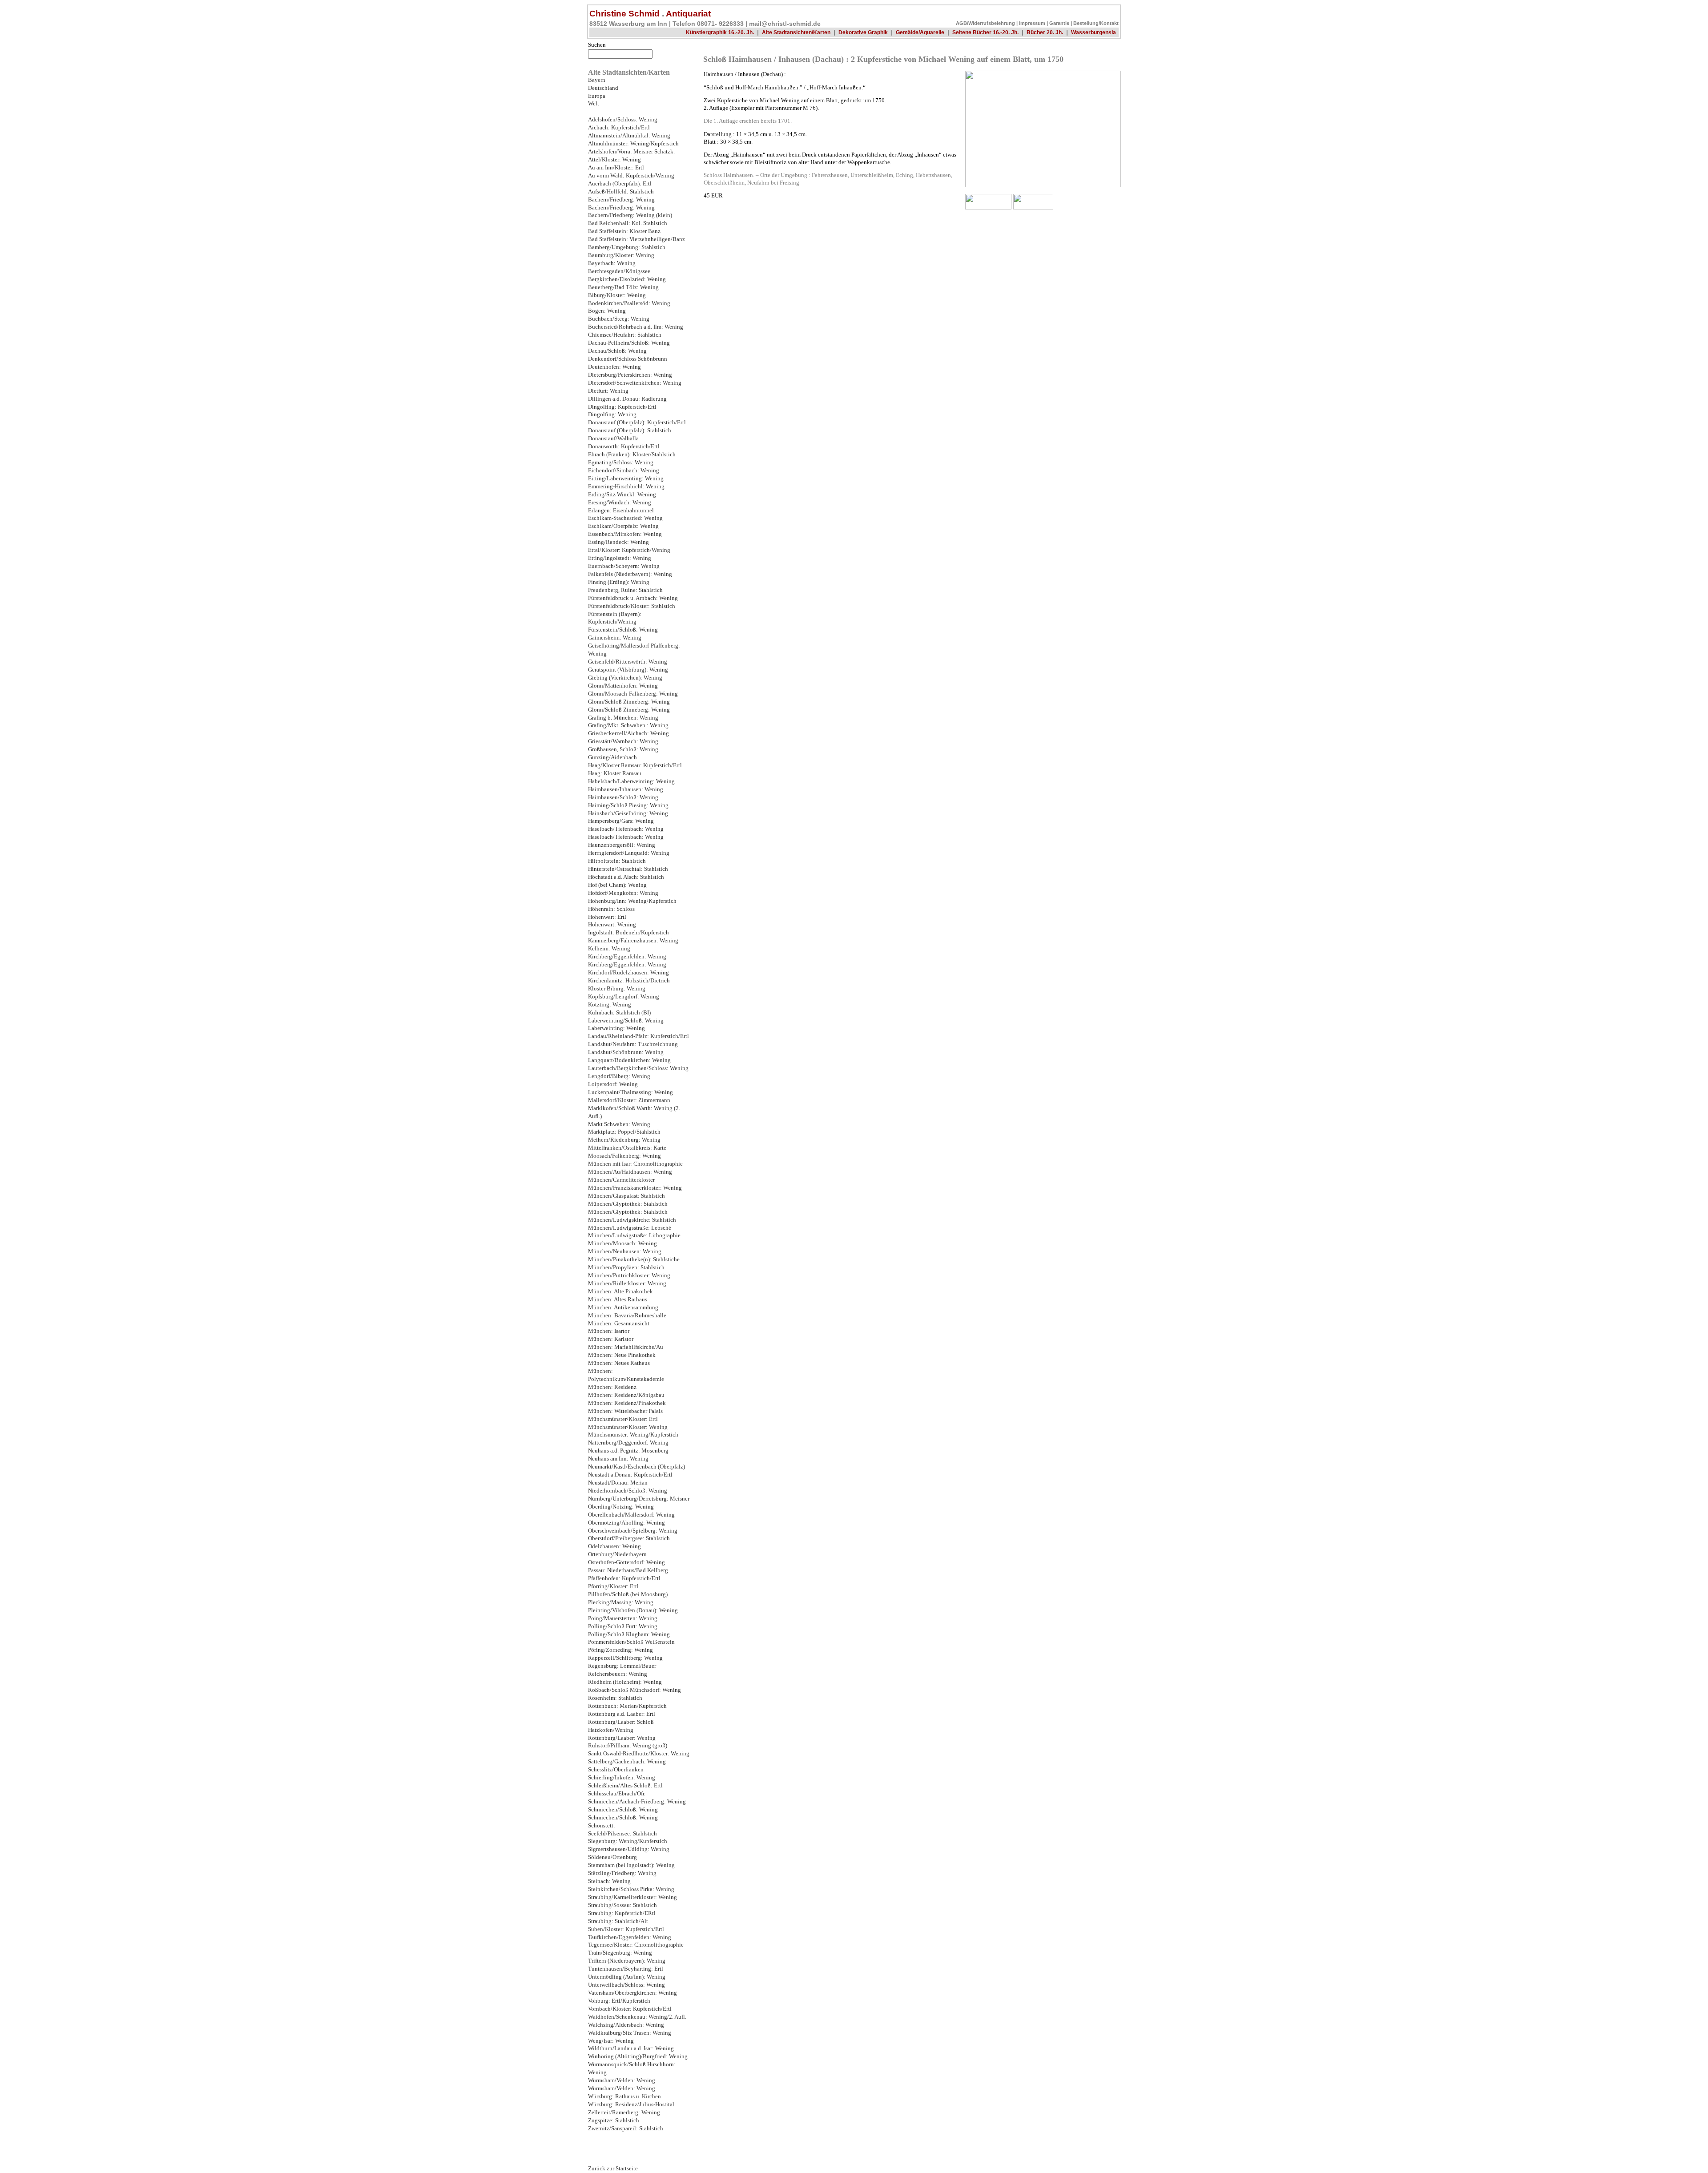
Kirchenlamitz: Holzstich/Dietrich (629, 981)
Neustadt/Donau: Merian (618, 1483)
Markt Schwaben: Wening (619, 1124)
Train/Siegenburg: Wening (620, 1953)
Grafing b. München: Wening (623, 718)
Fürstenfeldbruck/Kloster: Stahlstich (632, 606)
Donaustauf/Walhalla (613, 439)
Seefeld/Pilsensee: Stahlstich (622, 1834)
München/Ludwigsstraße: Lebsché (630, 1228)
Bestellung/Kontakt (1096, 23)
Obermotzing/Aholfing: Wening (626, 1523)
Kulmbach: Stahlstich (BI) (619, 1013)
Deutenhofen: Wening (614, 367)
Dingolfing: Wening (612, 414)
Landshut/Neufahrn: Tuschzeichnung (633, 1044)
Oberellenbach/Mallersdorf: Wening (631, 1515)
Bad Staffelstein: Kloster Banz (624, 231)
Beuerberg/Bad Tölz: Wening (623, 287)
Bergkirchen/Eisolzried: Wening (627, 279)
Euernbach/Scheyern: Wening (624, 566)
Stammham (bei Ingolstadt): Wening (631, 1865)
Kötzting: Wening (610, 1005)
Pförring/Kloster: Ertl (613, 1586)
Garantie (1059, 23)
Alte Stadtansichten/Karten (796, 32)
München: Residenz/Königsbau (626, 1395)
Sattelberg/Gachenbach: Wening (627, 1762)
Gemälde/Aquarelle (920, 32)
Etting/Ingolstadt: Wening (620, 558)
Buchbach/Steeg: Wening (619, 319)
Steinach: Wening (609, 1881)
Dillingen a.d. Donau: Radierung (627, 399)
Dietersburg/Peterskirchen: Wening (630, 375)
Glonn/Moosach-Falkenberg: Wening (633, 694)
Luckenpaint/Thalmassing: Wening (630, 1092)
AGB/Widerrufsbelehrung (985, 23)
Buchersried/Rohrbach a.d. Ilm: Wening (636, 327)
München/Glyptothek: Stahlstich (628, 1204)
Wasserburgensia (1094, 32)
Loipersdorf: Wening (613, 1084)
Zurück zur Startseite (613, 2169)
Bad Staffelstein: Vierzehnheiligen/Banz (636, 239)
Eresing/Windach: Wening (620, 503)
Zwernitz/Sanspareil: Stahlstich (626, 2129)
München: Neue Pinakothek (622, 1355)
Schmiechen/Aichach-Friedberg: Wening (637, 1802)
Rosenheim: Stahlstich (615, 1698)
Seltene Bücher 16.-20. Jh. (985, 32)
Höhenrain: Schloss (611, 909)
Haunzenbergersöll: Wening (622, 845)
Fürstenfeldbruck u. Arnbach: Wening (633, 598)
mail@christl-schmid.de (785, 24)
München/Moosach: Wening (622, 1243)
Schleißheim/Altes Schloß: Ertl (625, 1786)
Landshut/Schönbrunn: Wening (626, 1052)
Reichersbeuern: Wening (618, 1674)
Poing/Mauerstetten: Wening (623, 1618)
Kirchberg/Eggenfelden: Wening (627, 957)
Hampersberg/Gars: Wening (621, 821)
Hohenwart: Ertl (607, 917)
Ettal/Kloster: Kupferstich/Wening (629, 550)
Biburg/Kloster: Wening (617, 295)
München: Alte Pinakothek (620, 1292)
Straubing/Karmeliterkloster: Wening (632, 1897)
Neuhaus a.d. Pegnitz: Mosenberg (628, 1451)
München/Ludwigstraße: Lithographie (634, 1235)
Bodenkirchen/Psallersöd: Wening (629, 303)
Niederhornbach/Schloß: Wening (628, 1491)
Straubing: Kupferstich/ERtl (622, 1913)
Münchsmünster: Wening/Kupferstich (633, 1435)
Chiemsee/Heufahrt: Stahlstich (625, 335)
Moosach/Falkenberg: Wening (624, 1156)
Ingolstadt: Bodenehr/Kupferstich (628, 933)
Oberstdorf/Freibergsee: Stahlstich (629, 1538)
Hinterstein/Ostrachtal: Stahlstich (628, 869)
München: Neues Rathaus (619, 1363)
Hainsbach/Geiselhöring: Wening (628, 813)
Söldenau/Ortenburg (612, 1857)
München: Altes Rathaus (618, 1300)
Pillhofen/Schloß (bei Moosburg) (628, 1594)
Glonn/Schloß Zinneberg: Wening (629, 702)
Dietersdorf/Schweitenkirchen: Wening (635, 383)
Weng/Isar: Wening (611, 2041)
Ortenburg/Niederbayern (617, 1554)
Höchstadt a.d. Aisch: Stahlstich (626, 877)
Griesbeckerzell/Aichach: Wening (628, 733)
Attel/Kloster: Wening (614, 160)
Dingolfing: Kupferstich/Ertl (622, 407)
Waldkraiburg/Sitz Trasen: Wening (630, 2033)
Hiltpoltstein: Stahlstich (617, 861)
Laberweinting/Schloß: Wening (626, 1021)
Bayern (597, 80)
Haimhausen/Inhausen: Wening (626, 789)
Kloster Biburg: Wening (617, 989)
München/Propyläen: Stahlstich (626, 1268)
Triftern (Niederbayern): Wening (627, 1961)
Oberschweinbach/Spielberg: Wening (633, 1531)
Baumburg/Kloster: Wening (621, 255)
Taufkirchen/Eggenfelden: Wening (630, 1937)
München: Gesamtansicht (619, 1324)
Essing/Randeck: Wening (618, 542)
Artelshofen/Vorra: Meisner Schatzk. (631, 152)
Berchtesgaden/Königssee (619, 271)
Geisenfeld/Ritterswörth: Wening (628, 662)
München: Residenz (612, 1387)
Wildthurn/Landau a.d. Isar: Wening (631, 2048)
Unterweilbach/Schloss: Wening (626, 1985)
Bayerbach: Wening (612, 263)
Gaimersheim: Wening (615, 638)
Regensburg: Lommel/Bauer (622, 1666)
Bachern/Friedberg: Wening (621, 200)
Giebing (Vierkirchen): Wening (625, 678)
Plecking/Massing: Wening (621, 1602)
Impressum (1032, 23)
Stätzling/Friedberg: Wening (622, 1873)
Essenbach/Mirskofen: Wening (625, 534)
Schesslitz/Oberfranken (616, 1770)
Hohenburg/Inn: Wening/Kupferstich (632, 901)
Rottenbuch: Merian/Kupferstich (627, 1706)
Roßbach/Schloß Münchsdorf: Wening (634, 1690)
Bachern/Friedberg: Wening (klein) (630, 215)
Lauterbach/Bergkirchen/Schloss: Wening (638, 1068)
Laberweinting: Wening (616, 1028)
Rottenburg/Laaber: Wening (622, 1738)
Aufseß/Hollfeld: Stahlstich (621, 192)
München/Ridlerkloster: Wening (627, 1284)
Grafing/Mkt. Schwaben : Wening (628, 725)
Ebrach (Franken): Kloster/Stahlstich (632, 455)
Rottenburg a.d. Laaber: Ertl (622, 1714)
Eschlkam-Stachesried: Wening (625, 518)
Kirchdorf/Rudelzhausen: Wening (628, 973)
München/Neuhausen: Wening (625, 1251)
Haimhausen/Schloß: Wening (623, 797)
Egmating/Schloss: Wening (621, 463)
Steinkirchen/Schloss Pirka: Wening (631, 1889)
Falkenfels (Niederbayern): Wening (630, 574)
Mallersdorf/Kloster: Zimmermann (629, 1100)
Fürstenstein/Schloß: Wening (623, 630)
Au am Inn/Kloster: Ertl (616, 168)
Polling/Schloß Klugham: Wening (629, 1634)
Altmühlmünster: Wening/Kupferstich (633, 144)
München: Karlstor (611, 1339)
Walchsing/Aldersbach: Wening (626, 2025)
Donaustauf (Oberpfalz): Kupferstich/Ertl (637, 423)
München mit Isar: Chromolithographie (635, 1164)
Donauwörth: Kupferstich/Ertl (624, 447)
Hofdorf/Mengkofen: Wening (623, 893)
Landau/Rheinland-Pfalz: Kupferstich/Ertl (638, 1036)
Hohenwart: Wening (612, 925)
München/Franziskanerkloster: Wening (635, 1188)
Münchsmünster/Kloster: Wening (628, 1427)
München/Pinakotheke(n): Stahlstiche (634, 1260)
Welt (594, 104)
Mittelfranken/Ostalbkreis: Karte (627, 1148)
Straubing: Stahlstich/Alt (618, 1921)
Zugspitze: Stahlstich (614, 2121)
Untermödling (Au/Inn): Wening (627, 1977)
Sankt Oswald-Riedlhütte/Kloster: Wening (639, 1754)
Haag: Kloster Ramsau (615, 773)
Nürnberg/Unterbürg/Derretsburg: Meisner (639, 1499)
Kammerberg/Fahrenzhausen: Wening (633, 941)
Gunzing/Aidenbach (612, 757)
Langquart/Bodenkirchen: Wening (629, 1060)
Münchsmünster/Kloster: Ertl (623, 1419)
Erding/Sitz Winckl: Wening (622, 495)
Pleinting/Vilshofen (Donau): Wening (633, 1610)
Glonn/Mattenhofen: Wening (623, 686)
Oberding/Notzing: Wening (621, 1507)
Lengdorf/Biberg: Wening (619, 1076)
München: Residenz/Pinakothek (627, 1403)
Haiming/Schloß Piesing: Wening (628, 805)
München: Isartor (609, 1331)
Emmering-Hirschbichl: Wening (626, 487)
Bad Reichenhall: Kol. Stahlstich (628, 223)
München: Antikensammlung (623, 1308)
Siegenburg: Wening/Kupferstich (628, 1841)
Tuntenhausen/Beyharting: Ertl (626, 1969)
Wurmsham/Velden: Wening (622, 2080)
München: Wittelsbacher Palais (625, 1411)
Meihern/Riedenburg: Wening (624, 1140)
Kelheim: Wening (609, 949)
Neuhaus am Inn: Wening (618, 1459)
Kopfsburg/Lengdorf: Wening (624, 997)
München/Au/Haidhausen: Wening (630, 1172)
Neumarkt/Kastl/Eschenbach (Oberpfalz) (636, 1467)
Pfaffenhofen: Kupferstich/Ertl (624, 1578)
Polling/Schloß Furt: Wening (623, 1626)
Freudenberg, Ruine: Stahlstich (625, 590)
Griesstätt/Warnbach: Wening (623, 741)
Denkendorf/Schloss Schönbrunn (628, 359)
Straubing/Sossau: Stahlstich (622, 1905)
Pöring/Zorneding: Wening (620, 1650)
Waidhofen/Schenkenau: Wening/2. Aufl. (637, 2017)
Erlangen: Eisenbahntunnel (621, 511)
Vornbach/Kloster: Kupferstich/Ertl (630, 2009)
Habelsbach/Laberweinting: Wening (631, 781)
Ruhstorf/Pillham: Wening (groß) (628, 1746)
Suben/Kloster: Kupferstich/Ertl (626, 1929)
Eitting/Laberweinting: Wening (626, 479)
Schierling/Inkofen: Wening (622, 1778)
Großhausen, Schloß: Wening (623, 749)
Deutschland (603, 88)
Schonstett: (602, 1826)
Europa (597, 96)
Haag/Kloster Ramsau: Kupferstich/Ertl (635, 765)
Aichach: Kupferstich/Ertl (619, 128)
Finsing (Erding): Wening (619, 582)
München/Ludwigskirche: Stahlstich (632, 1220)
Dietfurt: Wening (608, 391)
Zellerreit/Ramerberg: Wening (624, 2113)
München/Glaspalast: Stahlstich (626, 1196)
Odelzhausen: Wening (614, 1546)
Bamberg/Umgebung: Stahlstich (627, 247)
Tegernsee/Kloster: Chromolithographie (636, 1945)
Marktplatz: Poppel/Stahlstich (624, 1132)
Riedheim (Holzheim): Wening (625, 1682)
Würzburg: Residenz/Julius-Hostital (631, 2105)
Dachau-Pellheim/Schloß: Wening (629, 343)
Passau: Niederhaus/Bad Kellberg (628, 1570)
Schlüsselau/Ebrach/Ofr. (617, 1794)
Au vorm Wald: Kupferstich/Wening (631, 176)
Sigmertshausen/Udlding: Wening (629, 1849)
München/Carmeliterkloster (621, 1180)
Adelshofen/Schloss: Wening (623, 120)
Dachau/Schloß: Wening (617, 351)
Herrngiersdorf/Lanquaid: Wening (629, 853)
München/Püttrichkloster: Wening (629, 1276)
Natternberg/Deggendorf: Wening (628, 1443)
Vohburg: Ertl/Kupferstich (619, 2001)
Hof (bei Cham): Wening (617, 885)
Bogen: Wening (607, 311)
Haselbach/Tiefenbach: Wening (626, 829)
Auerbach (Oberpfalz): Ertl (620, 184)
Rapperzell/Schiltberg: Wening (625, 1658)
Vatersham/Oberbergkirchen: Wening (632, 1993)
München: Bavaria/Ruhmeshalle (627, 1316)
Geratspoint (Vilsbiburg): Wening (628, 670)
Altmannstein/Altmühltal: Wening (629, 136)
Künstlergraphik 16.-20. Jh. (720, 32)
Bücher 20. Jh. (1045, 32)
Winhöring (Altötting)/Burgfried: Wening (638, 2056)
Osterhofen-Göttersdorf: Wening (626, 1562)
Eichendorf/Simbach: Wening (624, 471)
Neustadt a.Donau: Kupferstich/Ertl (630, 1475)
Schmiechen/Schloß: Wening (623, 1810)
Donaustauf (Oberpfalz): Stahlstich (630, 431)
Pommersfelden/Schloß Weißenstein (631, 1642)
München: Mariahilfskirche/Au (626, 1347)
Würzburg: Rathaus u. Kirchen (624, 2097)
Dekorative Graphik (863, 32)
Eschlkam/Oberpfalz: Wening (623, 526)
